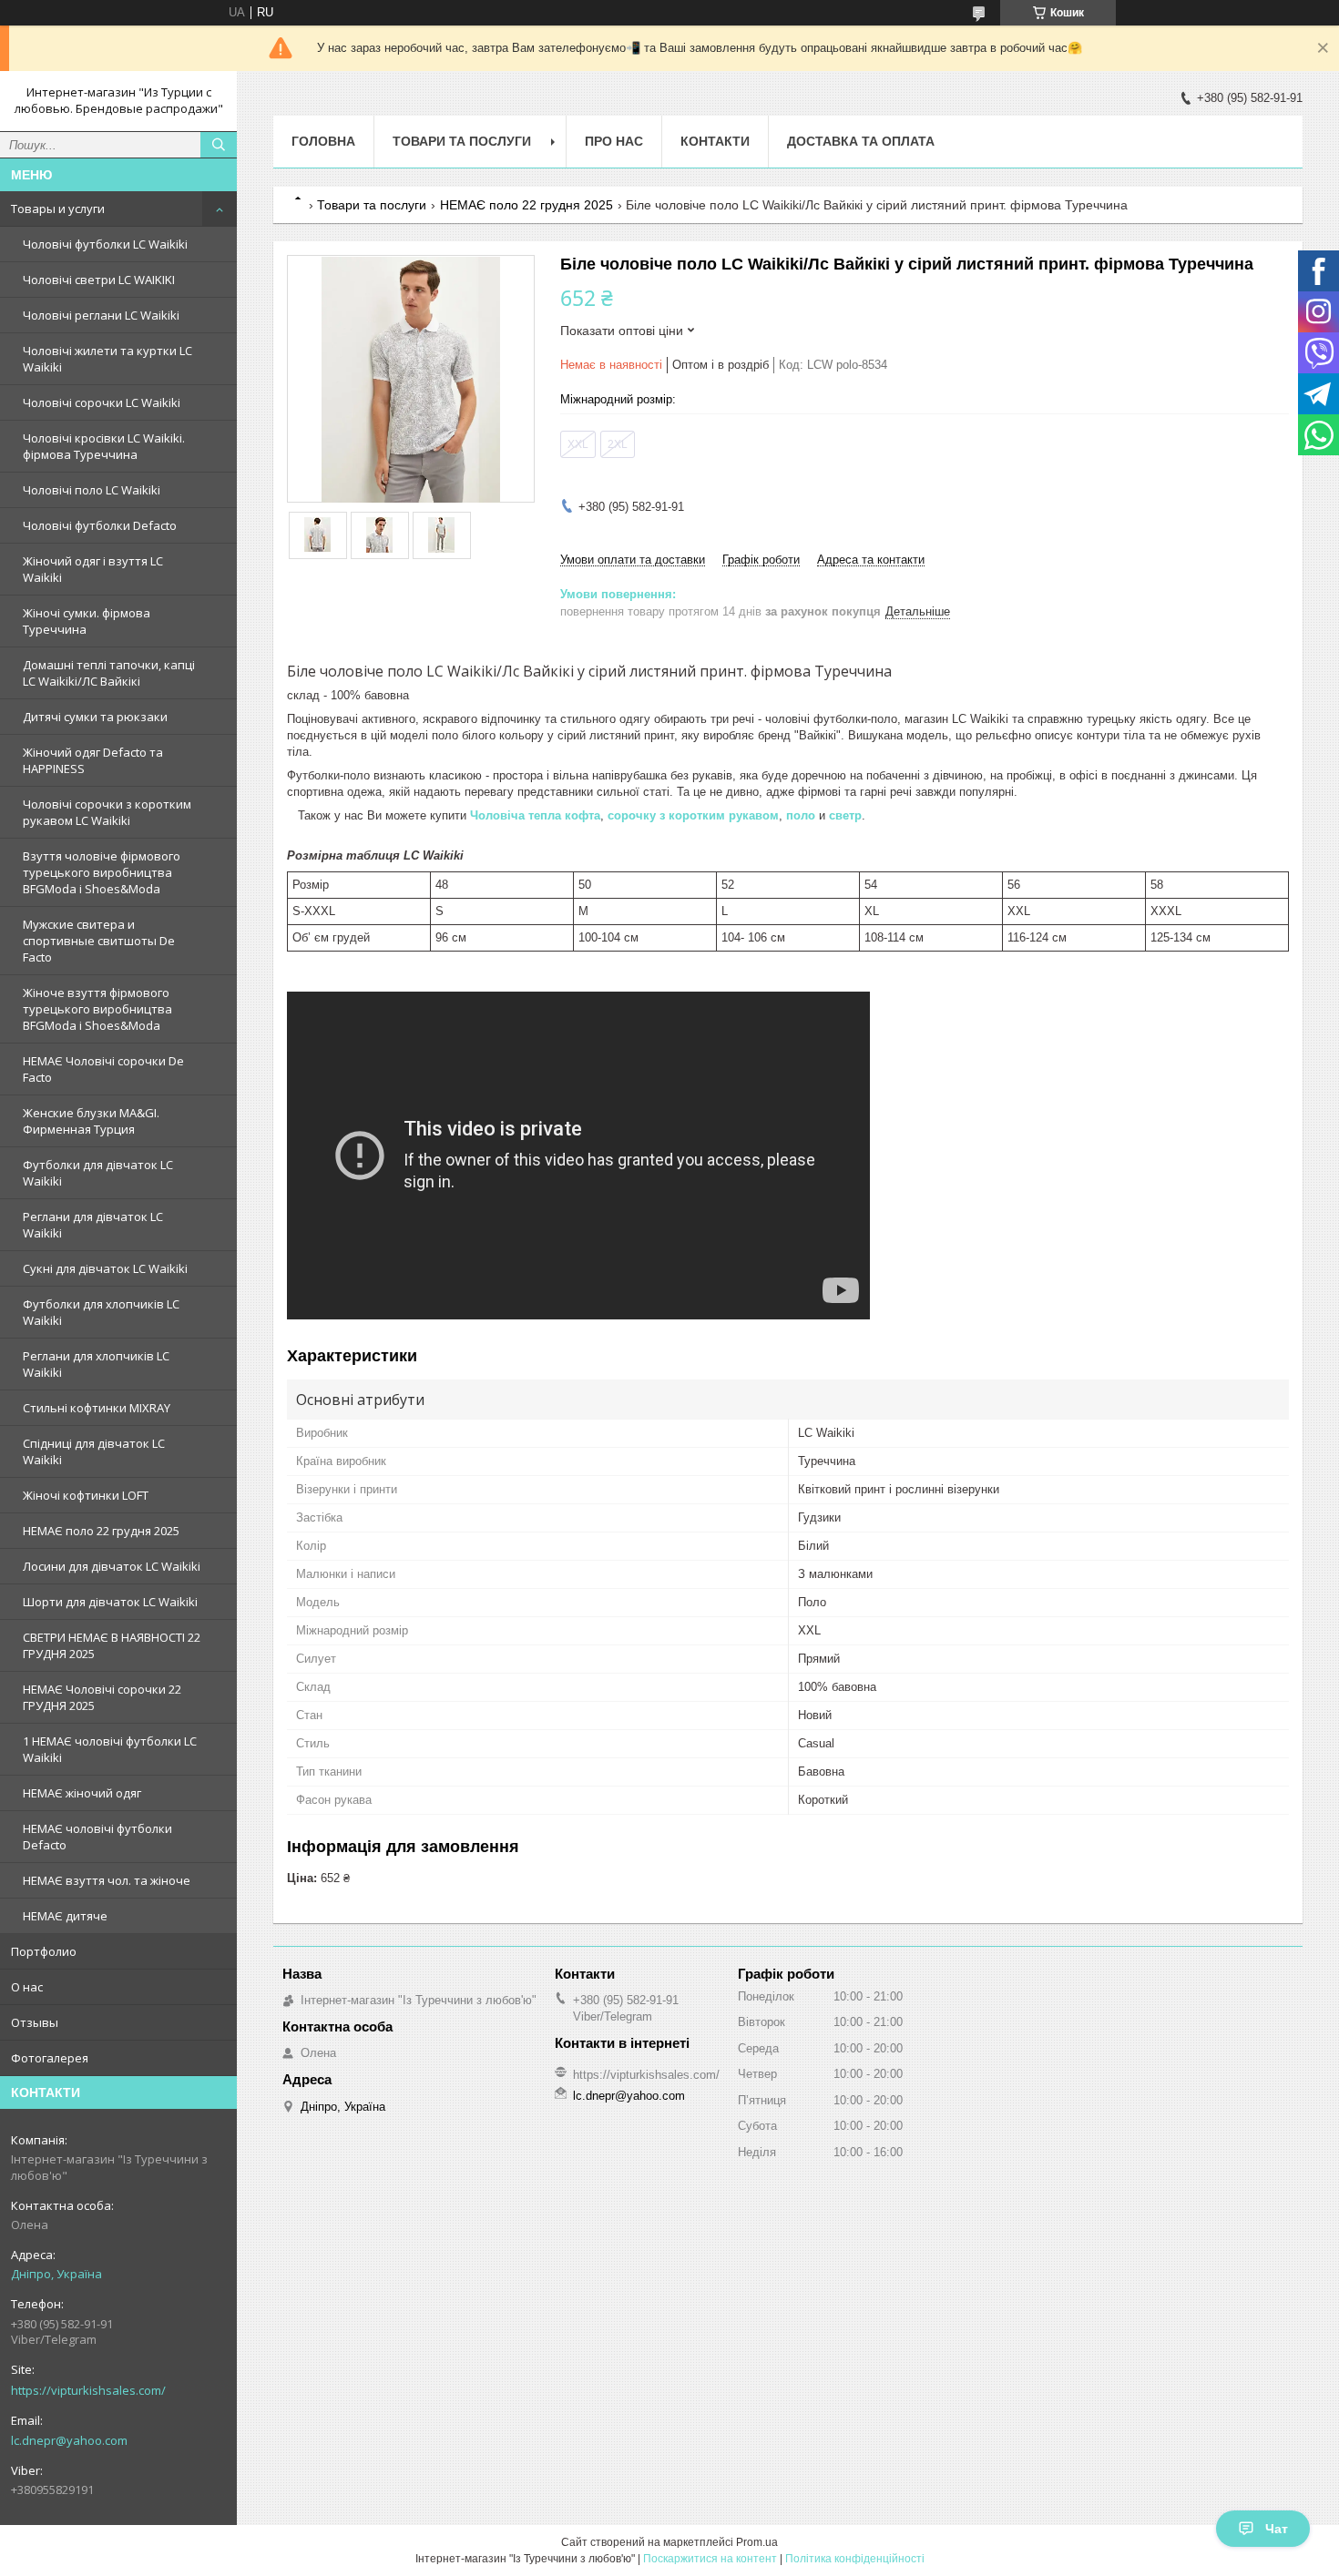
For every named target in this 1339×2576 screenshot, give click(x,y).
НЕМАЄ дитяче (65, 1916)
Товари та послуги (462, 141)
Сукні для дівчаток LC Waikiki (105, 1268)
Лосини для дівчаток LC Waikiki (112, 1566)
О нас (27, 1987)
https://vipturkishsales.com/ (88, 2390)
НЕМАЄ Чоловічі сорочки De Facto (103, 1069)
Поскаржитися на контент (710, 2559)
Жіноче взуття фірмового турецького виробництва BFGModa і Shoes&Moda (97, 1009)
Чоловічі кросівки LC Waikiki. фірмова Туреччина (104, 446)
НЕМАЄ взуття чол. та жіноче (107, 1880)
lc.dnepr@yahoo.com (69, 2440)
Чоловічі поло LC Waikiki (92, 490)
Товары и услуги (58, 209)
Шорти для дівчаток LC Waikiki (110, 1602)
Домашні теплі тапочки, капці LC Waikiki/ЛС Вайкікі (109, 673)
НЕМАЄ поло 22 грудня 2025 (101, 1531)
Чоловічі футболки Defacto (100, 525)
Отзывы (35, 2022)
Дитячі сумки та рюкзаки (95, 717)
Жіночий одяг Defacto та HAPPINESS (93, 760)
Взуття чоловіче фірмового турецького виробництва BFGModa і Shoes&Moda (102, 872)
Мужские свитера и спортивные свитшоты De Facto (99, 941)
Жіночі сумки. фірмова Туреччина (87, 621)
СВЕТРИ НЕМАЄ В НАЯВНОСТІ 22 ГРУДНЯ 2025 (112, 1645)
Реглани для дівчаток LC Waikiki (93, 1225)
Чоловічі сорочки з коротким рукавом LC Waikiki (107, 812)
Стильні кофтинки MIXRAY (97, 1408)
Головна (323, 141)
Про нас (614, 141)
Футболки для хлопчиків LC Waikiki (101, 1312)
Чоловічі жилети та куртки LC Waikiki (107, 359)
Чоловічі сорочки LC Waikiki (102, 402)
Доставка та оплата (861, 141)
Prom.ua (757, 2542)
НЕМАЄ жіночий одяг (82, 1793)
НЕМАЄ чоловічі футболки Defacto (97, 1837)
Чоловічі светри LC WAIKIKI (99, 280)
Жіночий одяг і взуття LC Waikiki (93, 569)
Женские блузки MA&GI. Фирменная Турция (91, 1121)
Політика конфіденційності (855, 2559)
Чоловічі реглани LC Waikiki (101, 315)
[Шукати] (219, 145)
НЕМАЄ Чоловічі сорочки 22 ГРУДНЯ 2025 (102, 1697)
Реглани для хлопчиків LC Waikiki (96, 1364)
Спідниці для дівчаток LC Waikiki (94, 1451)
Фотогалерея (50, 2058)
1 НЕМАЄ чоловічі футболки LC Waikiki (110, 1749)
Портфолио (44, 1951)
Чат (1277, 2529)
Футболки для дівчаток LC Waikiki (98, 1173)
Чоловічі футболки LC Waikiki (105, 244)
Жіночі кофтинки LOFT (86, 1495)
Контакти (715, 141)
